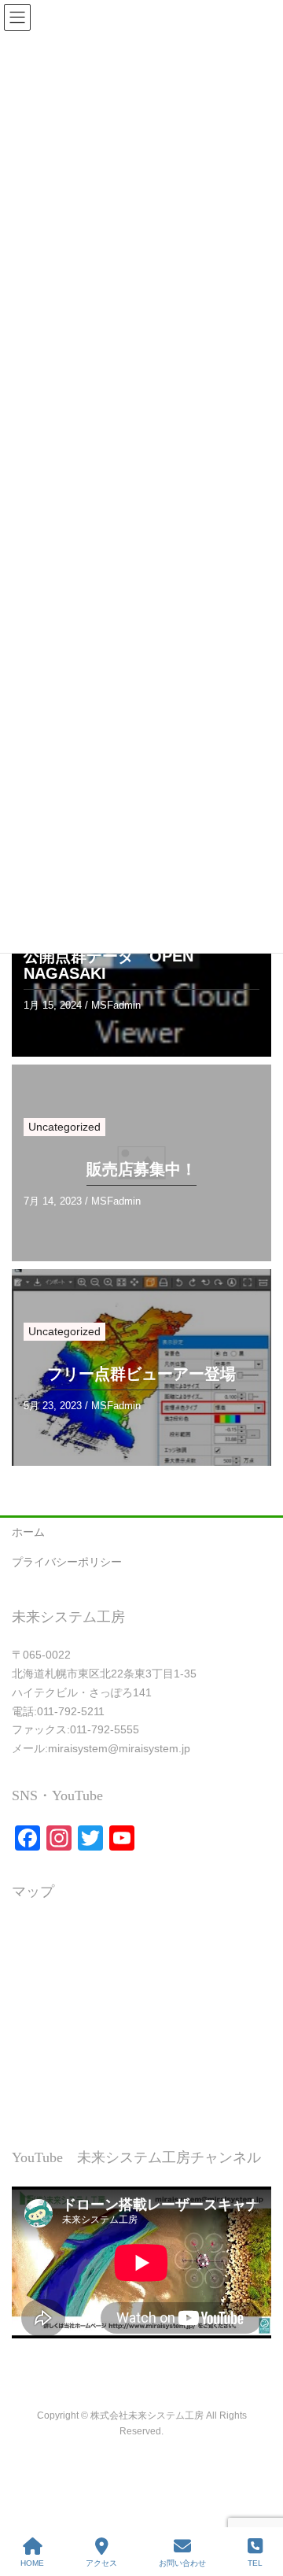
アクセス (101, 2563)
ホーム (28, 1532)
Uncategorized (64, 1127)
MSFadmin (116, 1005)
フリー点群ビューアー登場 (141, 1374)
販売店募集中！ (141, 1169)
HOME (32, 2563)
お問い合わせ (182, 2563)
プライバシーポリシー (67, 1562)
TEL (255, 2563)
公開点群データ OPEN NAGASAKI (108, 965)
